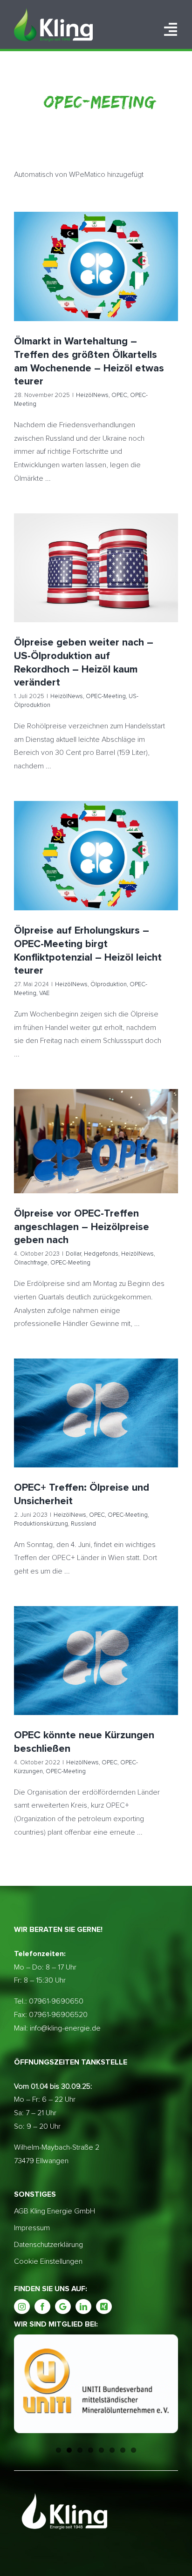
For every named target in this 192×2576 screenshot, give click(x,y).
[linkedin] (83, 2307)
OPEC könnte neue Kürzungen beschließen (96, 1643)
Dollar (41, 1153)
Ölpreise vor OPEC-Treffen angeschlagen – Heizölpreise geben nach (96, 1120)
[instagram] (22, 2307)
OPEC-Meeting (123, 283)
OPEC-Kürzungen (113, 1668)
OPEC (92, 283)
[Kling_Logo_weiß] (53, 12)
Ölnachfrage (141, 1153)
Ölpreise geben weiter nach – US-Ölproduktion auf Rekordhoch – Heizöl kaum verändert (96, 552)
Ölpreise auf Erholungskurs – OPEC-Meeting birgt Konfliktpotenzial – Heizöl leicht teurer (96, 840)
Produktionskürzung (82, 1432)
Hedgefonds (69, 1153)
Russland (124, 1432)
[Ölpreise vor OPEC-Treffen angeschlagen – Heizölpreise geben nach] (96, 1141)
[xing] (104, 2307)
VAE (155, 873)
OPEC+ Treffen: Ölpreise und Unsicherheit (96, 1396)
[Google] (63, 2307)
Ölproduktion (86, 873)
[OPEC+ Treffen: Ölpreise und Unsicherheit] (96, 1413)
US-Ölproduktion (135, 585)
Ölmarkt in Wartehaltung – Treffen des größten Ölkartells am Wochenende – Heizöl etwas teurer (96, 251)
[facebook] (42, 2307)
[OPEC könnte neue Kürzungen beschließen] (96, 1661)
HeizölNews (65, 283)
